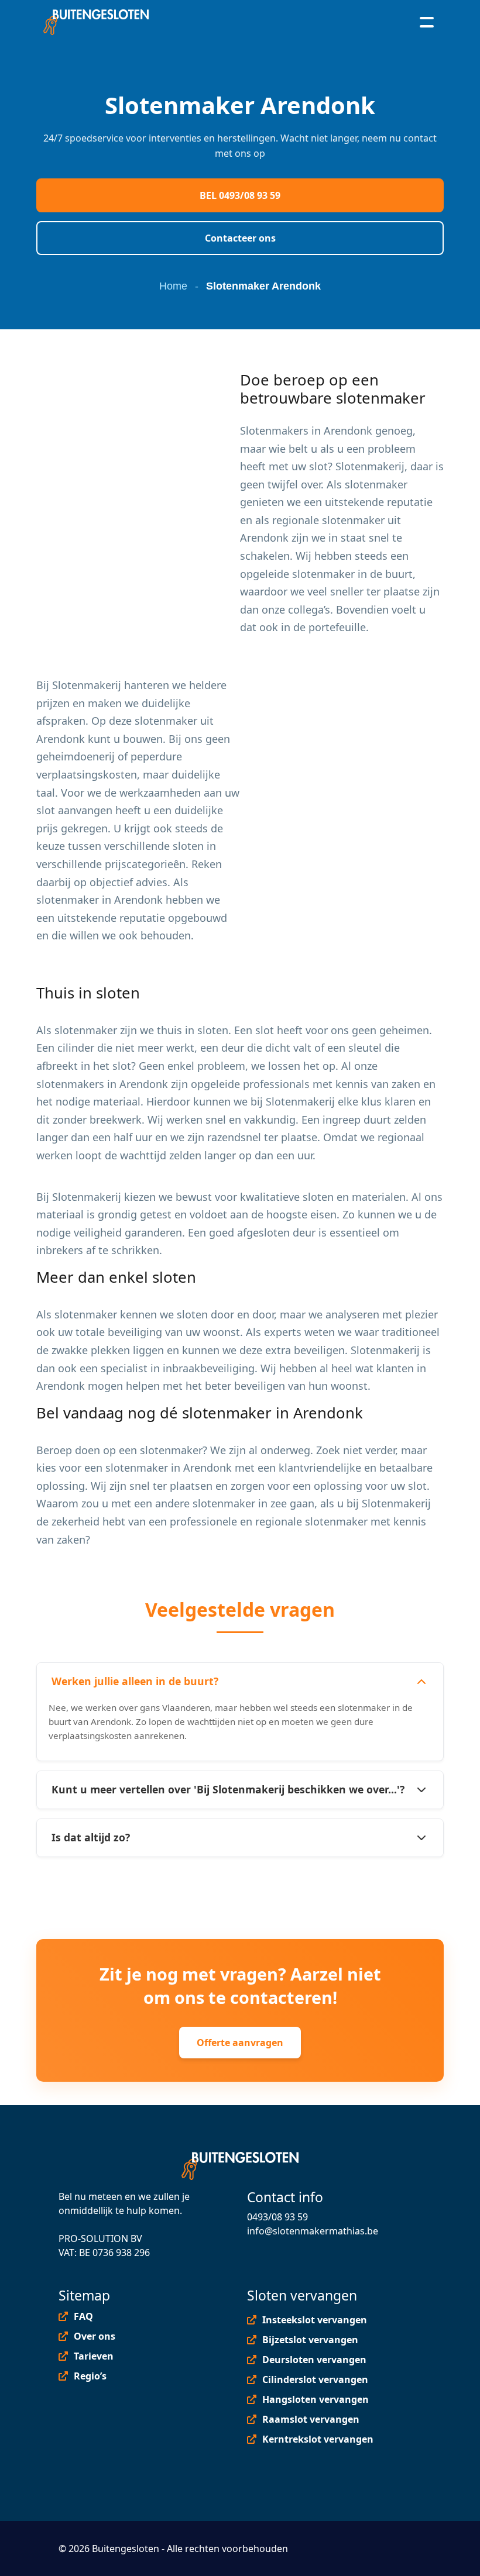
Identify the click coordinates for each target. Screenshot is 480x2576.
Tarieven (94, 2356)
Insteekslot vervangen (315, 2320)
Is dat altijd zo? (91, 1837)
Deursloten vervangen (314, 2360)
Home (173, 286)
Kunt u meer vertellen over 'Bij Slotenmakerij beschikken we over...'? (228, 1789)
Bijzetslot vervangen (310, 2340)
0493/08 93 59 (277, 2217)
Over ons (95, 2336)
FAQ (83, 2316)
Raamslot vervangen (311, 2419)
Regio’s (90, 2376)
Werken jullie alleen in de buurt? (135, 1681)
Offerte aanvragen (240, 2043)
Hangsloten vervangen (316, 2399)
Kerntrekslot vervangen (318, 2439)
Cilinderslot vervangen (315, 2379)
